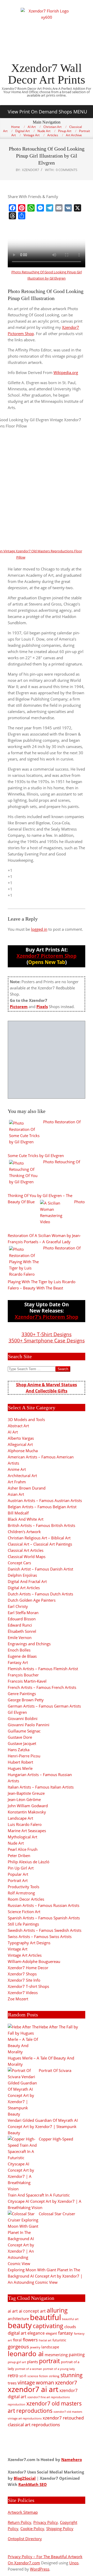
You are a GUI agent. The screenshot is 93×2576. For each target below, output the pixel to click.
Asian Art (16, 1494)
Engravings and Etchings (29, 1644)
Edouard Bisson (22, 1619)
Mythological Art (22, 1837)
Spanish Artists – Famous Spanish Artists (44, 1918)
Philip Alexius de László (29, 1862)
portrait (49, 2361)
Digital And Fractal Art (27, 1581)
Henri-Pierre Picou (24, 1756)
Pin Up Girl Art (21, 1868)
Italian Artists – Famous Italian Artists (41, 1787)
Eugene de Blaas (22, 1656)
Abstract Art (18, 1426)
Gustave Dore (20, 1737)
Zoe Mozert (18, 1999)
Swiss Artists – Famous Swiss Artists (40, 1936)
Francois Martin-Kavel (27, 1681)
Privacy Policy (46, 2522)
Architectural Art (22, 1476)
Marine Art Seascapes (27, 1831)
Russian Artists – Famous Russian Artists (44, 1905)
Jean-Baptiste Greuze (26, 1793)
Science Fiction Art (24, 1912)
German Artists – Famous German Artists (44, 1706)
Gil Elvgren (17, 1712)
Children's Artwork (24, 1532)
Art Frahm (17, 1482)
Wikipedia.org (66, 372)
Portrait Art (18, 1880)
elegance (36, 2333)
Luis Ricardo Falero (25, 1824)
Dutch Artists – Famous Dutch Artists (40, 1594)
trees (12, 2383)
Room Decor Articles (26, 1899)
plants (33, 2362)
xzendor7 (66, 2382)
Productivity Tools (24, 1887)
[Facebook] (12, 208)
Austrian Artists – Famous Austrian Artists (45, 1500)
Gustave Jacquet (22, 1743)
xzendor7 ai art (33, 2389)
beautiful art (70, 2319)
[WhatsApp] (31, 208)
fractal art (45, 2340)
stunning (72, 2375)
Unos (74, 2563)
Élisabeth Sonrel (22, 1631)
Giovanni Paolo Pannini (29, 1725)
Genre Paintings (22, 1694)
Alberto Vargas (21, 1438)
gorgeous (18, 2346)
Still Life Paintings (23, 1924)
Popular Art (18, 1874)
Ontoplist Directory (25, 2539)
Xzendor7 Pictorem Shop (47, 956)
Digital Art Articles (24, 1588)
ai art (13, 2311)
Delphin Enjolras (22, 1575)
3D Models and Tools (26, 1419)
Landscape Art (20, 1818)
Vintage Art (18, 1949)
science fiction (38, 2376)
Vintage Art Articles (25, 1955)
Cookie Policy (32, 2529)
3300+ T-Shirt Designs (47, 1334)
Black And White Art (26, 1519)
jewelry (35, 2347)
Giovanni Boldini (23, 1718)
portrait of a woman (29, 2369)
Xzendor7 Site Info (24, 1980)
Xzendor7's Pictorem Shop (47, 1317)
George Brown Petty (26, 1700)
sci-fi (23, 2376)
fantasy (65, 2333)
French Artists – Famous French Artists (42, 1687)
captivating (48, 2326)
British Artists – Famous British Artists (41, 1525)
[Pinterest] (22, 208)
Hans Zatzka (19, 1750)
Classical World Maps (27, 1557)
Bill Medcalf (18, 1513)
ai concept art (32, 2311)
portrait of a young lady (59, 2369)
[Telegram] (50, 208)
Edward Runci (20, 1625)
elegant (51, 2333)
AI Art (13, 1432)
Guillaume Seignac (24, 1731)
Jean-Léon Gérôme (24, 1799)
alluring (57, 2310)
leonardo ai (26, 2354)
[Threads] (12, 216)
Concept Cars (19, 1563)
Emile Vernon (20, 1637)
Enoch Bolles (19, 1650)
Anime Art (17, 1469)
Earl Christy (18, 1606)
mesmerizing (56, 2355)
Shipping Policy (60, 2529)
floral (17, 2340)
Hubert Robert (20, 1762)
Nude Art (16, 1843)
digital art (17, 2333)
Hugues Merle (20, 1768)
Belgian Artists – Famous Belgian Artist (42, 1507)
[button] (47, 112)
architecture (18, 2319)
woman (45, 2383)
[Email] (59, 208)
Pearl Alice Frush (23, 1849)
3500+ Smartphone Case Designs (47, 1340)
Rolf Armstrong (21, 1893)
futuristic (59, 2340)
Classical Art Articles (26, 1550)
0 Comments (67, 170)
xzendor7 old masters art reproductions (45, 2407)
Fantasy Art (18, 1662)
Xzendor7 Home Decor (28, 1968)
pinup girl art (17, 2362)
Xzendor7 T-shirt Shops (28, 1986)
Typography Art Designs (29, 1943)
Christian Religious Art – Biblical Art (39, 1538)
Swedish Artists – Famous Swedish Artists (45, 1930)
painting (77, 2355)
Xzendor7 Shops (22, 1974)
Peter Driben (19, 1855)
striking (54, 2376)
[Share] (22, 216)
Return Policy (20, 2522)
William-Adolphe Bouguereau (34, 1961)
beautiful (45, 2317)
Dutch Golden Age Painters (32, 1600)
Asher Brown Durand (27, 1488)
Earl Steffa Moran (23, 1613)
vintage (26, 2383)
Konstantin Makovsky (27, 1812)
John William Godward (28, 1806)
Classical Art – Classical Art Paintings (40, 1544)
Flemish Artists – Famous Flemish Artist (43, 1669)
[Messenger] (40, 208)
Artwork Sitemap (23, 2512)
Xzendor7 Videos (23, 1993)
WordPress (40, 2569)
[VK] (68, 208)
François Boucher (23, 1675)
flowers (30, 2340)
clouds (70, 2327)
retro (13, 2375)
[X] (78, 208)
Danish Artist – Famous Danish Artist (40, 1569)
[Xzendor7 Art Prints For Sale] (47, 1060)
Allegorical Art (20, 1444)
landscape (50, 2347)
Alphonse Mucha (23, 1451)
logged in (39, 929)
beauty (20, 2325)
